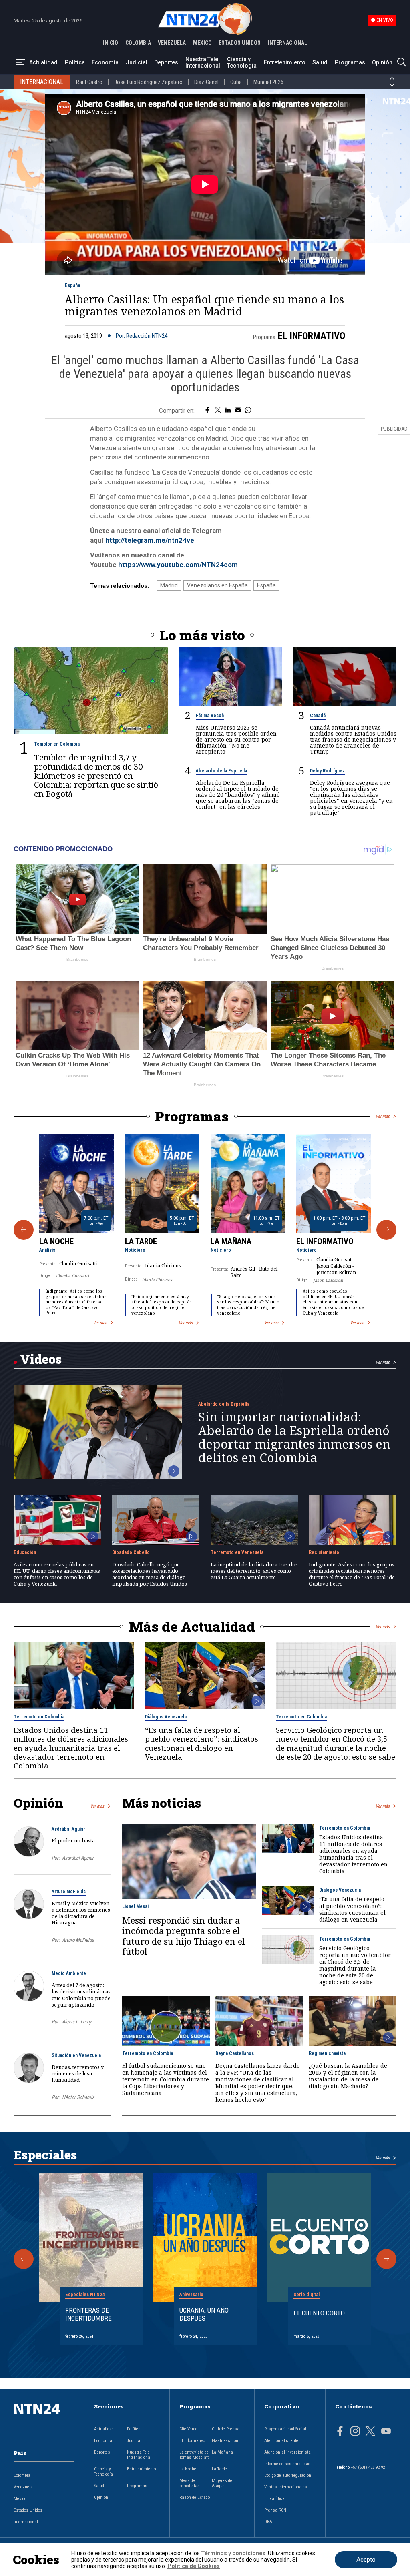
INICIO (111, 43)
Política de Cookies (194, 2566)
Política (75, 62)
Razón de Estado (195, 2497)
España (72, 285)
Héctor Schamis (78, 2097)
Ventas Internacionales (286, 2487)
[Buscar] (402, 63)
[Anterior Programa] (24, 1230)
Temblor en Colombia (57, 744)
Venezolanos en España (217, 585)
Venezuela (23, 2487)
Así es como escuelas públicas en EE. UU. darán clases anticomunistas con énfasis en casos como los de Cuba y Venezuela (333, 1302)
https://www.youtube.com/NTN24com (178, 565)
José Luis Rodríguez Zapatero (148, 82)
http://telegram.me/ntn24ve (150, 540)
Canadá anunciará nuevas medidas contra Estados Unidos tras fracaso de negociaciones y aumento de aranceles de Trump (353, 739)
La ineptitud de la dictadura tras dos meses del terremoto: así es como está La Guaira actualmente (254, 1571)
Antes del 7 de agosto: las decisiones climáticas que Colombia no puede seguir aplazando (81, 1995)
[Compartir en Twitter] (218, 411)
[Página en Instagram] (355, 2432)
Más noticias (162, 1803)
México (20, 2499)
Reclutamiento (324, 1552)
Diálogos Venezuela (166, 1717)
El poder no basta (73, 1840)
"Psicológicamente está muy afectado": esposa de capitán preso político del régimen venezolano (162, 1305)
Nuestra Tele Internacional (203, 62)
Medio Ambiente (69, 1973)
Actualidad (43, 62)
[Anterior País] (392, 78)
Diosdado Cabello (131, 1552)
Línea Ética (274, 2499)
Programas (350, 62)
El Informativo (312, 336)
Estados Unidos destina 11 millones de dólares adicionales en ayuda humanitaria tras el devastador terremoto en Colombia (71, 1748)
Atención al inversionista (287, 2452)
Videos (41, 1359)
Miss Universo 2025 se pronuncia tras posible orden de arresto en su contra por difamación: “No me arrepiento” (236, 739)
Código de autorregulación (288, 2475)
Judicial (137, 62)
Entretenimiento (285, 62)
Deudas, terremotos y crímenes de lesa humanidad (78, 2073)
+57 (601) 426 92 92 (368, 2467)
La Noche (56, 1241)
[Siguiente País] (392, 85)
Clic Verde (188, 2429)
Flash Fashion (225, 2441)
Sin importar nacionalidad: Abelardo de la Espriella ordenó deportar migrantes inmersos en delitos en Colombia (294, 1437)
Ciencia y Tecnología (242, 62)
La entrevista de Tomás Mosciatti (195, 2455)
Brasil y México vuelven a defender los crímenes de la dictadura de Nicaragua (81, 1913)
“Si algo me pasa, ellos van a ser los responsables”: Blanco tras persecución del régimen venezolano (248, 1305)
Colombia (22, 2475)
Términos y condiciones (233, 2553)
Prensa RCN (275, 2510)
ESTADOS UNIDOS (240, 43)
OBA (268, 2522)
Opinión (382, 62)
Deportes (166, 62)
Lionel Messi (135, 1906)
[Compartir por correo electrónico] (238, 411)
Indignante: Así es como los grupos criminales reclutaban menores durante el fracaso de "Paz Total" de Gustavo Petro (76, 1302)
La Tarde (141, 1241)
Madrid (169, 585)
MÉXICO (202, 43)
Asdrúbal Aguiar (68, 1829)
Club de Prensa (226, 2429)
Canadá (318, 716)
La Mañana (231, 1241)
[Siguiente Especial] (386, 2259)
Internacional (26, 2522)
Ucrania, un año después (204, 2314)
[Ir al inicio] (44, 2421)
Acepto (366, 2560)
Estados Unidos (28, 2510)
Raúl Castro (89, 82)
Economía (105, 62)
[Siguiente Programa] (386, 1230)
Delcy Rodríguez (327, 771)
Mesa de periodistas (190, 2483)
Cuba (236, 82)
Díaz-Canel (206, 82)
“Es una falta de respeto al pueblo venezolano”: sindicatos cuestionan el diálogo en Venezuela (202, 1743)
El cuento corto (319, 2313)
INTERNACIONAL (287, 43)
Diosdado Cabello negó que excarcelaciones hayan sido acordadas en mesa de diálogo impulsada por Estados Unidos (150, 1574)
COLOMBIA (138, 43)
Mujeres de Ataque (222, 2483)
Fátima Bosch (210, 716)
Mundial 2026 (268, 82)
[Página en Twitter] (370, 2432)
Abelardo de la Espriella (221, 771)
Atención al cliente (281, 2441)
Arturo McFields (69, 1892)
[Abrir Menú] (20, 63)
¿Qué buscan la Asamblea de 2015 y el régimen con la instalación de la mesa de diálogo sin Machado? (348, 2076)
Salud (320, 62)
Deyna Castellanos (235, 2053)
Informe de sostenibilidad (287, 2464)
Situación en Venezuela (76, 2055)
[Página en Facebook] (340, 2432)
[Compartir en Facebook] (207, 411)
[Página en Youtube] (386, 2432)
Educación (25, 1552)
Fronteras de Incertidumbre (88, 2314)
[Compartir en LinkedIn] (228, 411)
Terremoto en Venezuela (237, 1552)
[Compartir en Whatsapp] (248, 411)
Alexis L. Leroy (77, 2022)
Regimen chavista (327, 2053)
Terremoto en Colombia (39, 1717)
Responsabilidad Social (285, 2429)
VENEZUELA (172, 43)
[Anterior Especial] (24, 2259)
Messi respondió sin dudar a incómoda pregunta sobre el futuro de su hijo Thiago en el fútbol (184, 1936)
